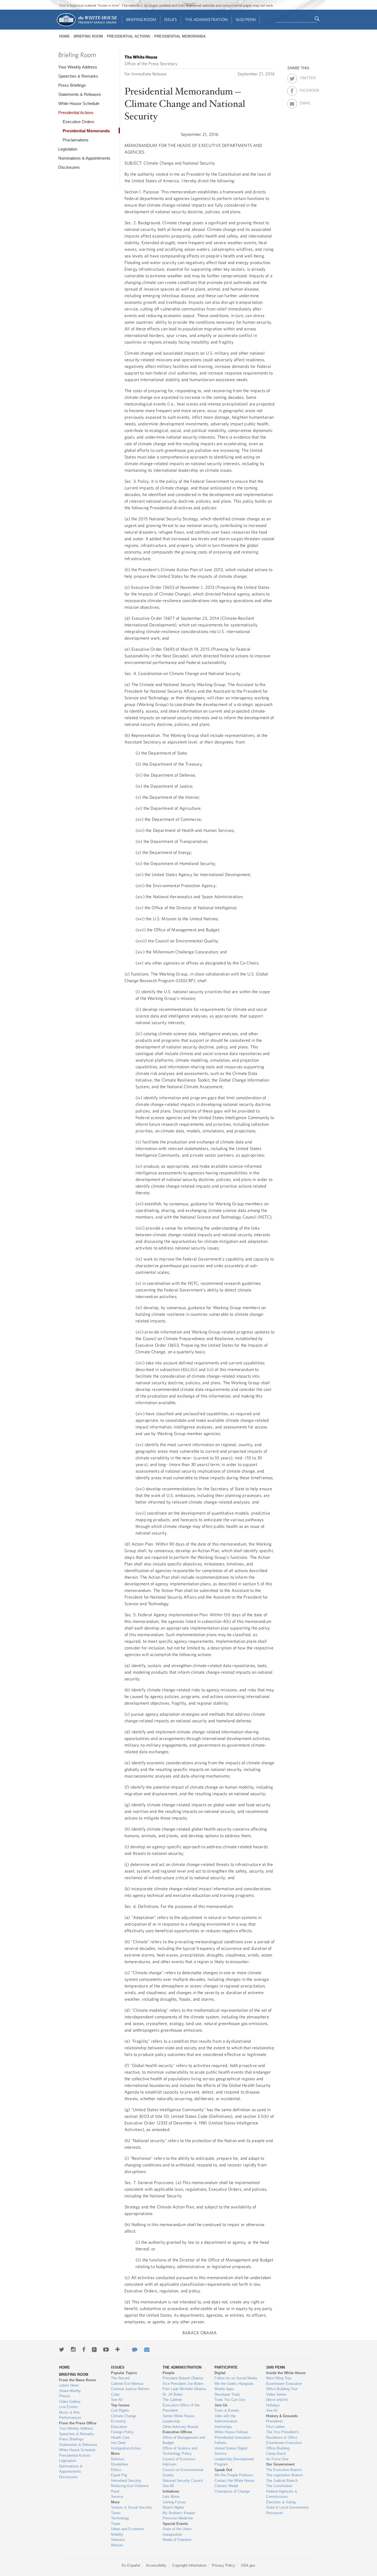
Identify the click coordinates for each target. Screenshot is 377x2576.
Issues (171, 19)
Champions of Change (232, 2491)
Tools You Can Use (230, 2400)
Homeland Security (126, 2481)
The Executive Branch (284, 2470)
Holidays (273, 2405)
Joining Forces (174, 2502)
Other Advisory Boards (181, 2427)
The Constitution (279, 2486)
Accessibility (156, 2565)
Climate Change (124, 2416)
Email (305, 102)
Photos (65, 2396)
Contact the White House (234, 2481)
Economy (119, 2421)
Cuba (115, 2394)
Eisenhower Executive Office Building (284, 2446)
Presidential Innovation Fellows (233, 2440)
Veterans (118, 2540)
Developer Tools (227, 2394)
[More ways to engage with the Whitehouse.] (118, 2350)
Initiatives (171, 2491)
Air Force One (277, 2459)
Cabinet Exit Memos (127, 2384)
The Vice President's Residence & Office (283, 2435)
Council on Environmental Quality (183, 2473)
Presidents (275, 2421)
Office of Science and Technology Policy (180, 2451)
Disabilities (120, 2464)
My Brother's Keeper (179, 2513)
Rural (115, 2491)
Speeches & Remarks (78, 76)
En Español (131, 2565)
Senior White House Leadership (178, 2419)
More (115, 2454)
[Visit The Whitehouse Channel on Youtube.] (106, 2350)
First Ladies (275, 2427)
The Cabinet (172, 2400)
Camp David (276, 2454)
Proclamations (76, 140)
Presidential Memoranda (180, 36)
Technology (120, 2518)
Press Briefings (72, 85)
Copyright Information (189, 2565)
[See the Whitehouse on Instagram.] (73, 2350)
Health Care (120, 2437)
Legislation (68, 149)
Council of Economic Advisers (179, 2462)
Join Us (221, 2405)
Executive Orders (79, 122)
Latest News (69, 2385)
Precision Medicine (178, 2518)
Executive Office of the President (181, 2408)
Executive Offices (177, 2432)
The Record (120, 2378)
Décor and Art (277, 2400)
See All (117, 2400)
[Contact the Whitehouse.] (132, 2350)
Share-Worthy (70, 2391)
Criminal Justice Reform (130, 2389)
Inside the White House (286, 2373)
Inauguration (172, 2534)
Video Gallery (70, 2402)
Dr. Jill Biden (173, 2394)
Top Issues (120, 2405)
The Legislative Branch (284, 2475)
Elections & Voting (281, 2502)
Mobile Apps (224, 2389)
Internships (223, 2427)
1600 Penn (246, 19)
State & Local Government (287, 2507)
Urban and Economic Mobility (128, 2532)
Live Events (69, 2407)
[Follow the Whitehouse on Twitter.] (62, 2350)
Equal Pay (119, 2475)
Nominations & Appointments (84, 158)
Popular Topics (124, 2373)
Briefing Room (141, 19)
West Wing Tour (279, 2378)
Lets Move (171, 2497)
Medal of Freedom (177, 2540)
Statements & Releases (80, 94)
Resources (275, 2513)
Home (64, 36)
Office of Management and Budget (184, 2440)
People (168, 2373)
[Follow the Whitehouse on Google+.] (94, 2350)
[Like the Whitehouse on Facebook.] (84, 2350)
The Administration (206, 19)
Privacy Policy (224, 2565)
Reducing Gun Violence (130, 2486)
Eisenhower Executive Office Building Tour (284, 2386)
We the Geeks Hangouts (234, 2384)
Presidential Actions (129, 36)
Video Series (276, 2394)
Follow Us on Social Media (236, 2378)
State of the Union (177, 2529)
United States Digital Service (231, 2451)
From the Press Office (78, 2423)
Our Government (280, 2464)
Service (117, 2497)
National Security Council (183, 2481)
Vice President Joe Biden (183, 2384)
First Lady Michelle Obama (184, 2389)
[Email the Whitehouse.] (147, 2350)
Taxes (116, 2513)
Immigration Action (126, 2448)
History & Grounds (282, 2416)
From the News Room (78, 2380)
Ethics (116, 2470)
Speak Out (223, 2470)
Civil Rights (120, 2410)
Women (117, 2545)
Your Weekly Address (78, 67)
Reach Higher (173, 2507)
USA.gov (248, 2565)
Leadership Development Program (234, 2462)
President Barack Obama (183, 2378)
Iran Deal (118, 2443)
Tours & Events (227, 2410)
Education (119, 2427)
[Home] (87, 26)
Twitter (305, 77)
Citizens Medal (226, 2486)
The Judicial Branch (282, 2481)
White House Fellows (231, 2432)
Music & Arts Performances (70, 2415)
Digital (220, 2373)
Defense (118, 2459)
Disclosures (69, 167)
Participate (226, 2367)
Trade (116, 2524)
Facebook (305, 89)
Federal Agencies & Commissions (282, 2494)
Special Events (175, 2524)
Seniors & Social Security (132, 2507)
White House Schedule (79, 103)
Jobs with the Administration (226, 2419)
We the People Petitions (234, 2475)
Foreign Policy (122, 2432)
